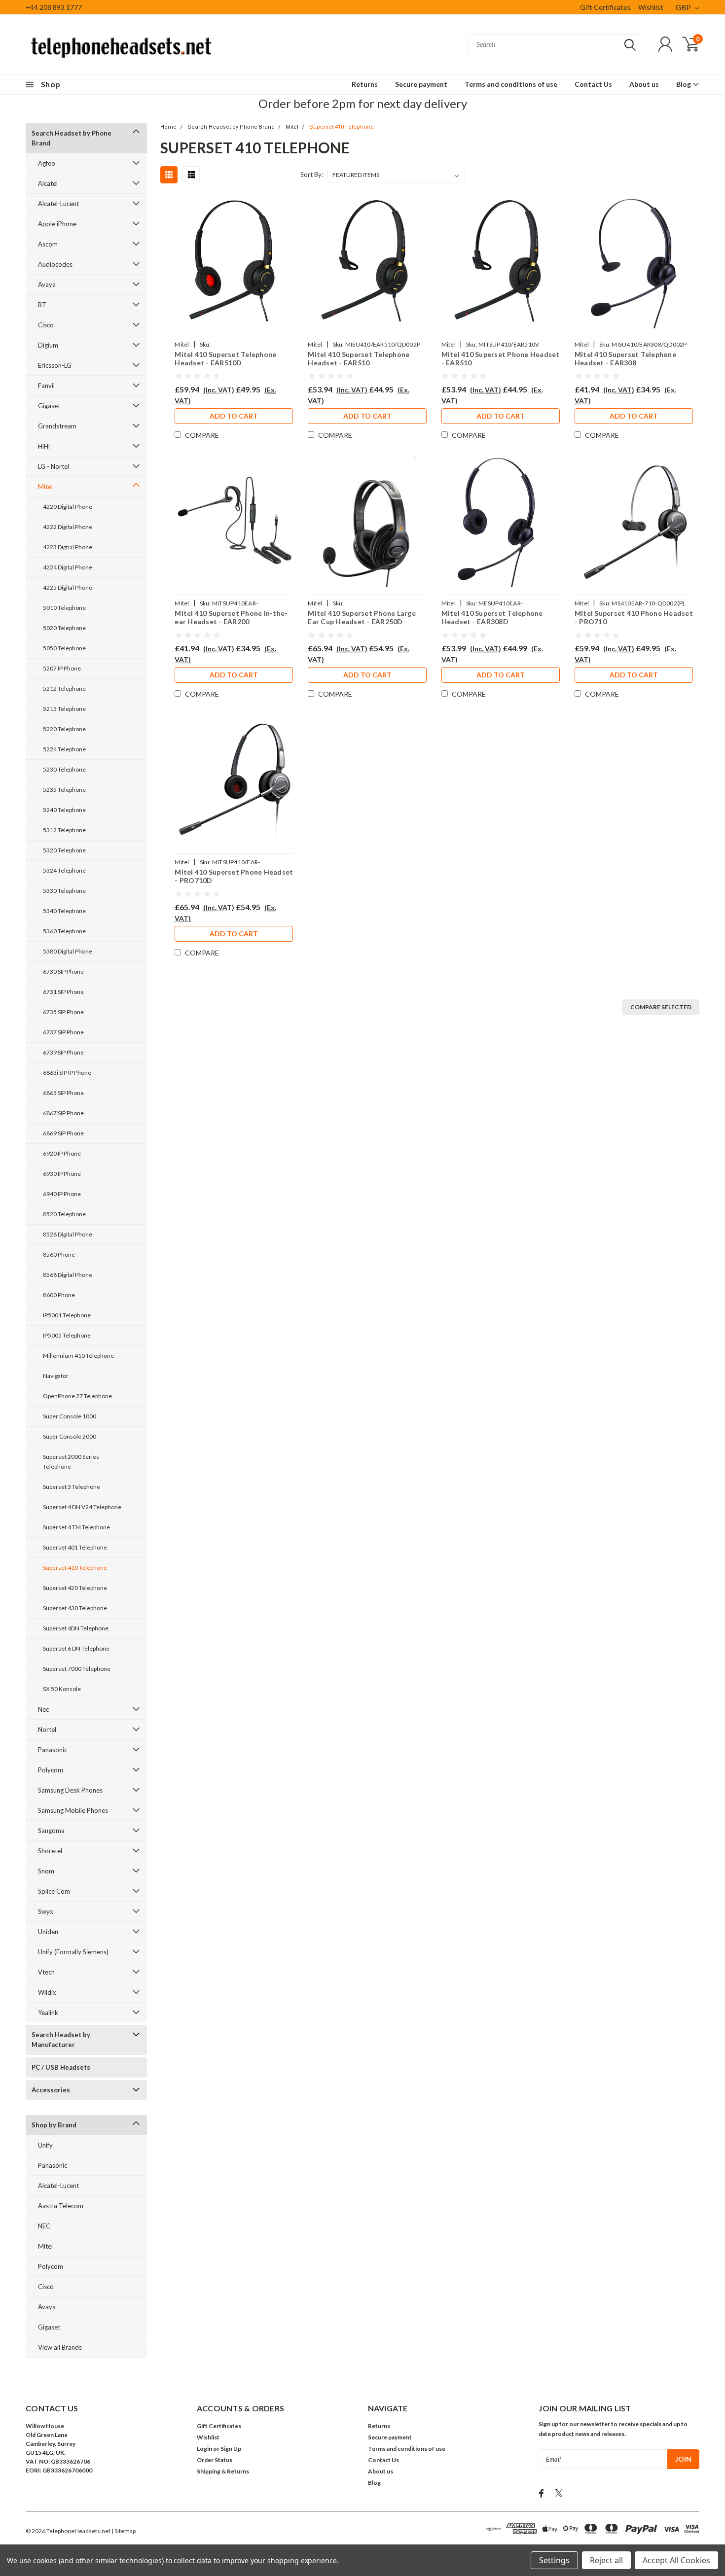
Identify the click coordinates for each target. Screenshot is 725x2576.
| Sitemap (124, 2531)
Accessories (51, 2090)
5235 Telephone (64, 790)
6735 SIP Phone (63, 1012)
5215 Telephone (64, 709)
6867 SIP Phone (63, 1113)
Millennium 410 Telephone (78, 1356)
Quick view (234, 263)
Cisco (46, 325)
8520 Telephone (64, 1214)
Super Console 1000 (70, 1416)
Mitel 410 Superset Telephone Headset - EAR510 (359, 359)
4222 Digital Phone (68, 527)
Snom (46, 1871)
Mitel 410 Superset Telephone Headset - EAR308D (492, 618)
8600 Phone (59, 1295)
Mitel (45, 487)
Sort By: (312, 175)
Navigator (56, 1376)
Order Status (215, 2460)
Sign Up (231, 2449)
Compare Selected (661, 1007)
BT (42, 305)
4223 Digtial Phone (68, 547)
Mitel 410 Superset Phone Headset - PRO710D (234, 876)
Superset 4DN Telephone (76, 1628)
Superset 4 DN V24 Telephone (82, 1507)
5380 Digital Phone (68, 951)
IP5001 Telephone (67, 1315)
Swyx (46, 1911)
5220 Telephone (64, 729)
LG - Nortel (54, 466)
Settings (554, 2560)
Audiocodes (55, 264)
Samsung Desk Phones (70, 1790)
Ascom (48, 244)
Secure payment (421, 84)
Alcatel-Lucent (58, 204)
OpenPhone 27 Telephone (77, 1396)
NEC (44, 2226)
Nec (43, 1709)
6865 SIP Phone (63, 1093)
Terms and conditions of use (511, 84)
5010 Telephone (64, 608)
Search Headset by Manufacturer (61, 2040)
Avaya (47, 284)
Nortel (47, 1729)
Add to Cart (234, 416)
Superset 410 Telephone (75, 1568)
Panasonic (53, 1750)
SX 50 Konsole (62, 1689)
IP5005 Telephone (67, 1335)
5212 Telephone (64, 688)
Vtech (46, 1972)
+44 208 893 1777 (54, 7)
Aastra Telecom (61, 2206)
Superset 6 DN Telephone (76, 1648)
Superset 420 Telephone (75, 1588)
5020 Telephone (64, 628)
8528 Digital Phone (68, 1234)
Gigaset (49, 406)
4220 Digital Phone (68, 507)
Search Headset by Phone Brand (72, 138)
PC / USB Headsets (61, 2067)
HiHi (44, 446)
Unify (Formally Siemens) (73, 1952)
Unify (45, 2145)
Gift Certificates (605, 7)
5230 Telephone (64, 769)
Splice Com (54, 1891)
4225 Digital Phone (68, 587)
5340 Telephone (64, 911)
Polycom (51, 1770)
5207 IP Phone (62, 668)
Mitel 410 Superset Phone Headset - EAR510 (501, 359)
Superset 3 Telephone (72, 1487)
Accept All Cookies (676, 2560)
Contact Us (593, 84)
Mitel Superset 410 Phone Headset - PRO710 (634, 618)
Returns (365, 84)
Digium (48, 345)
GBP (684, 7)
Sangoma (51, 1831)
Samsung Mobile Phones (73, 1810)
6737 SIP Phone (63, 1032)
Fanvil (46, 386)
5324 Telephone (64, 870)
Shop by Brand (54, 2125)
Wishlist (651, 7)
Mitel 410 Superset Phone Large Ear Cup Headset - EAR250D (362, 618)
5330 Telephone (64, 891)
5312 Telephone (64, 830)
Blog (684, 84)
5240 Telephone (64, 810)
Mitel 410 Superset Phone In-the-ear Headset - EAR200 (231, 618)
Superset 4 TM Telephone (76, 1527)
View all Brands (60, 2347)
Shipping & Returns (223, 2471)
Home (168, 127)
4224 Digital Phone (68, 567)
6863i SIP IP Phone (67, 1073)
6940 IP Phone (62, 1194)
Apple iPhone (57, 224)
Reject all (606, 2560)
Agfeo (47, 163)
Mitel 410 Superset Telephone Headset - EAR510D (225, 359)
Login (204, 2449)
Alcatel (48, 183)
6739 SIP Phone (63, 1052)
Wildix (47, 1992)
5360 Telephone (64, 931)
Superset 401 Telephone (75, 1547)
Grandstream (57, 426)
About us (644, 84)
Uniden (48, 1932)
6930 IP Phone (62, 1174)
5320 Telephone (64, 850)
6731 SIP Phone (63, 992)
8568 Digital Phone (68, 1275)
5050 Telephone (64, 648)
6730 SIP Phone (63, 971)
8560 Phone (59, 1254)
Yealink (48, 2012)
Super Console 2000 (70, 1436)
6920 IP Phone (62, 1153)
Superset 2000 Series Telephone (71, 1462)
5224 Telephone (64, 749)
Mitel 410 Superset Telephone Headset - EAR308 (625, 359)
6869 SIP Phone (63, 1133)
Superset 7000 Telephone (77, 1669)
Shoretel (50, 1851)
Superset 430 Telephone (75, 1608)
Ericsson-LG (55, 365)
